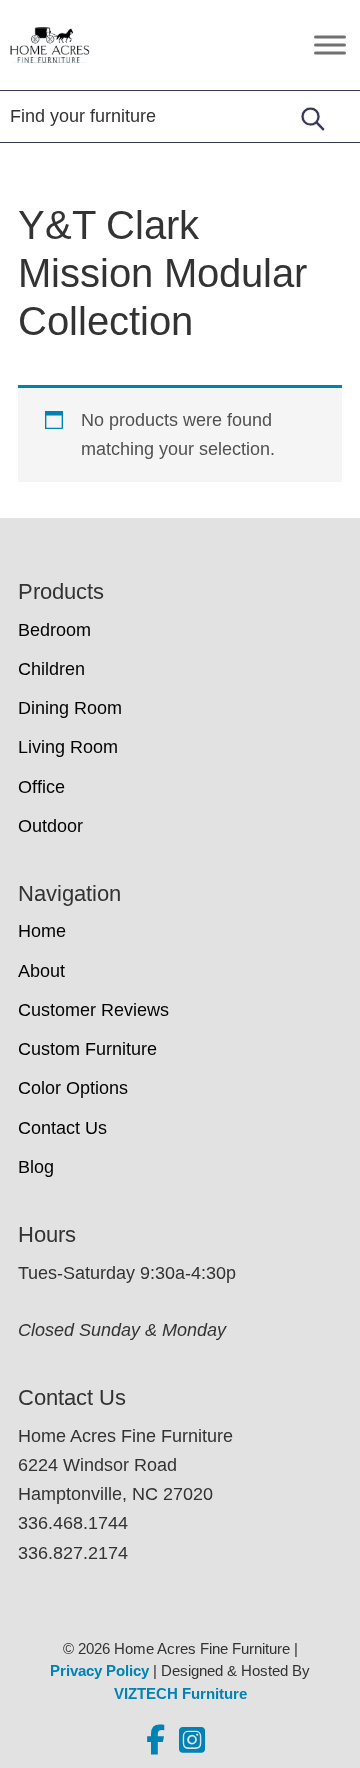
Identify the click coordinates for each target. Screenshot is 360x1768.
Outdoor (50, 826)
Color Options (73, 1088)
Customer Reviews (93, 1010)
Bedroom (54, 630)
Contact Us (62, 1128)
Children (51, 669)
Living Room (68, 747)
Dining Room (70, 708)
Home (42, 931)
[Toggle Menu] (330, 44)
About (41, 971)
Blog (36, 1167)
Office (41, 787)
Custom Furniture (87, 1049)
